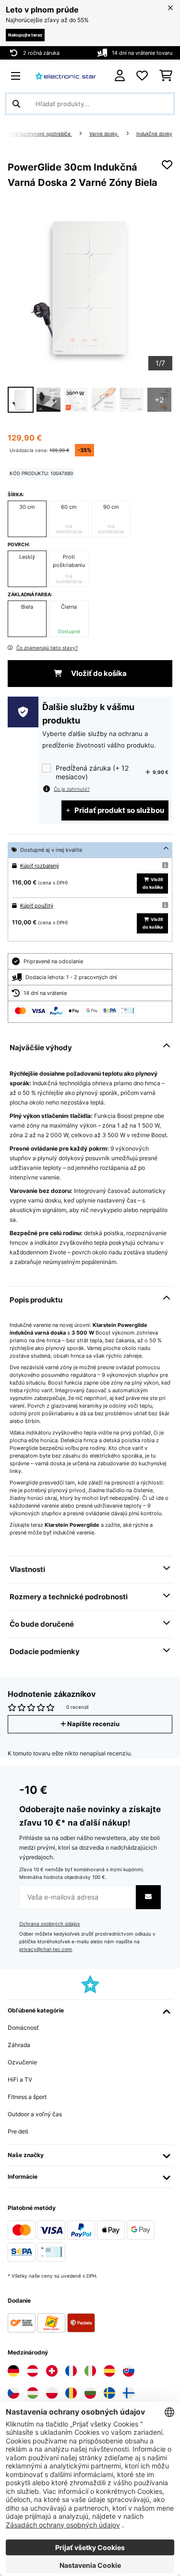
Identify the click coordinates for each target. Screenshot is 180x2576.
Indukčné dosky (154, 134)
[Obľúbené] (142, 76)
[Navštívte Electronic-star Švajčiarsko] (52, 2371)
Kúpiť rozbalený (40, 866)
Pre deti (18, 2131)
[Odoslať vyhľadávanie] (16, 104)
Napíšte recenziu (93, 1724)
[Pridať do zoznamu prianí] (167, 165)
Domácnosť (23, 2028)
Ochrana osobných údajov (50, 1924)
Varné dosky (104, 134)
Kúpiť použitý (37, 906)
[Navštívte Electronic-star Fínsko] (129, 2393)
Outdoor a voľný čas (35, 2114)
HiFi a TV (20, 2079)
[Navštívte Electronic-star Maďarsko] (33, 2393)
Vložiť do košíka (98, 674)
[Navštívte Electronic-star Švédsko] (109, 2393)
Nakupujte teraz (25, 35)
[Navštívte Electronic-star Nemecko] (13, 2371)
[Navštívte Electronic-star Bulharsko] (90, 2393)
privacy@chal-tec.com (46, 1949)
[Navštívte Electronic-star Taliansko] (90, 2371)
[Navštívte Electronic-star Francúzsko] (71, 2371)
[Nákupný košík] (166, 76)
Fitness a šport (27, 2097)
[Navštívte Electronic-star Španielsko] (109, 2371)
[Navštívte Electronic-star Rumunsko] (71, 2393)
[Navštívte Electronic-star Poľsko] (52, 2393)
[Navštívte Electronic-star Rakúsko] (33, 2371)
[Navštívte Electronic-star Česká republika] (13, 2393)
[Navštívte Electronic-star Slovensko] (129, 2371)
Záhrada (19, 2045)
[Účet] (120, 76)
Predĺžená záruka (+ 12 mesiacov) (92, 772)
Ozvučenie (22, 2062)
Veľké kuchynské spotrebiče (39, 134)
